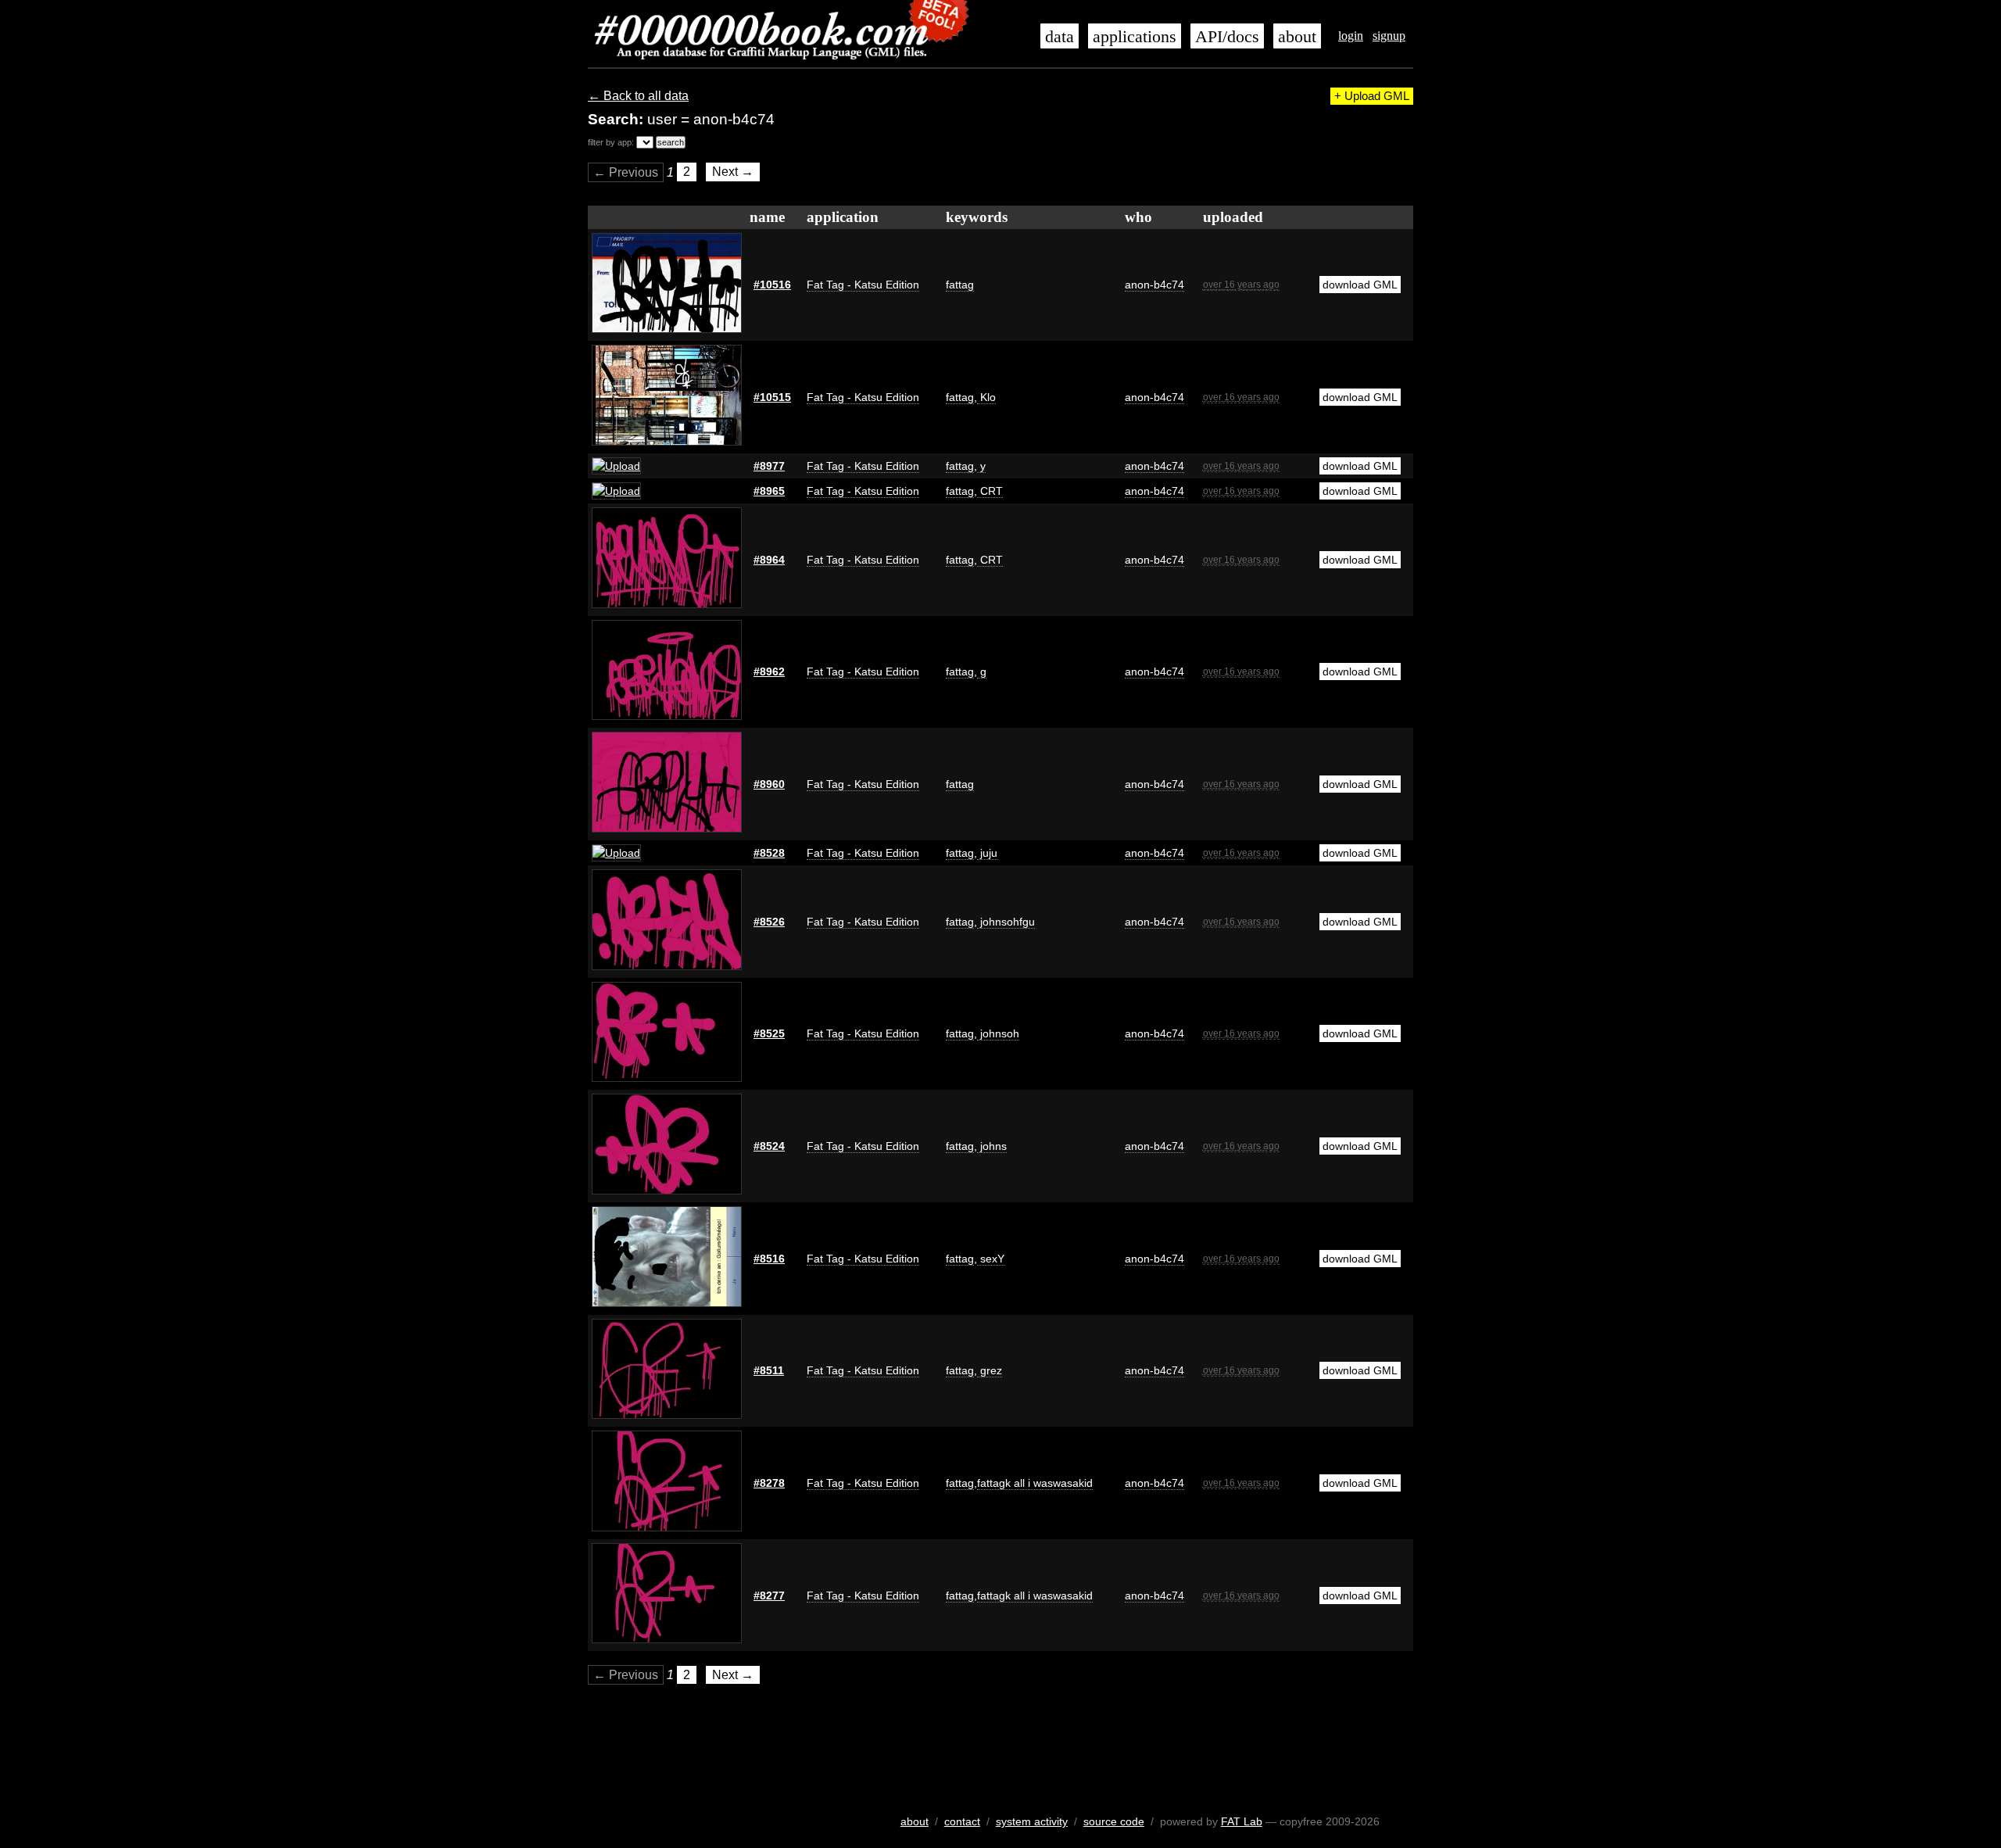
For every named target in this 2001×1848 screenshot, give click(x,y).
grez (990, 1370)
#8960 (769, 784)
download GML (1360, 285)
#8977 (769, 466)
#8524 (769, 1146)
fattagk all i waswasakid (1035, 1483)
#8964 (769, 560)
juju (987, 853)
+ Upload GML (1372, 96)
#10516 (772, 285)
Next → (733, 172)
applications (1135, 37)
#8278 (769, 1483)
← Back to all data (638, 96)
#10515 (772, 397)
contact (962, 1821)
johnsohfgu (1006, 922)
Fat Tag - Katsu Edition (863, 285)
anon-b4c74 (1154, 285)
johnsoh (998, 1033)
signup (1389, 36)
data (1060, 37)
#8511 (769, 1370)
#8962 (769, 672)
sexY (991, 1259)
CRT (990, 491)
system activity (1032, 1821)
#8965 (769, 491)
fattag (960, 285)
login (1351, 36)
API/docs (1227, 37)
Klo (986, 397)
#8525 (769, 1033)
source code (1114, 1821)
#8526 (769, 922)
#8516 (769, 1259)
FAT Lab (1242, 1821)
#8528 (769, 853)
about (1297, 37)
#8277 (769, 1596)
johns (992, 1146)
